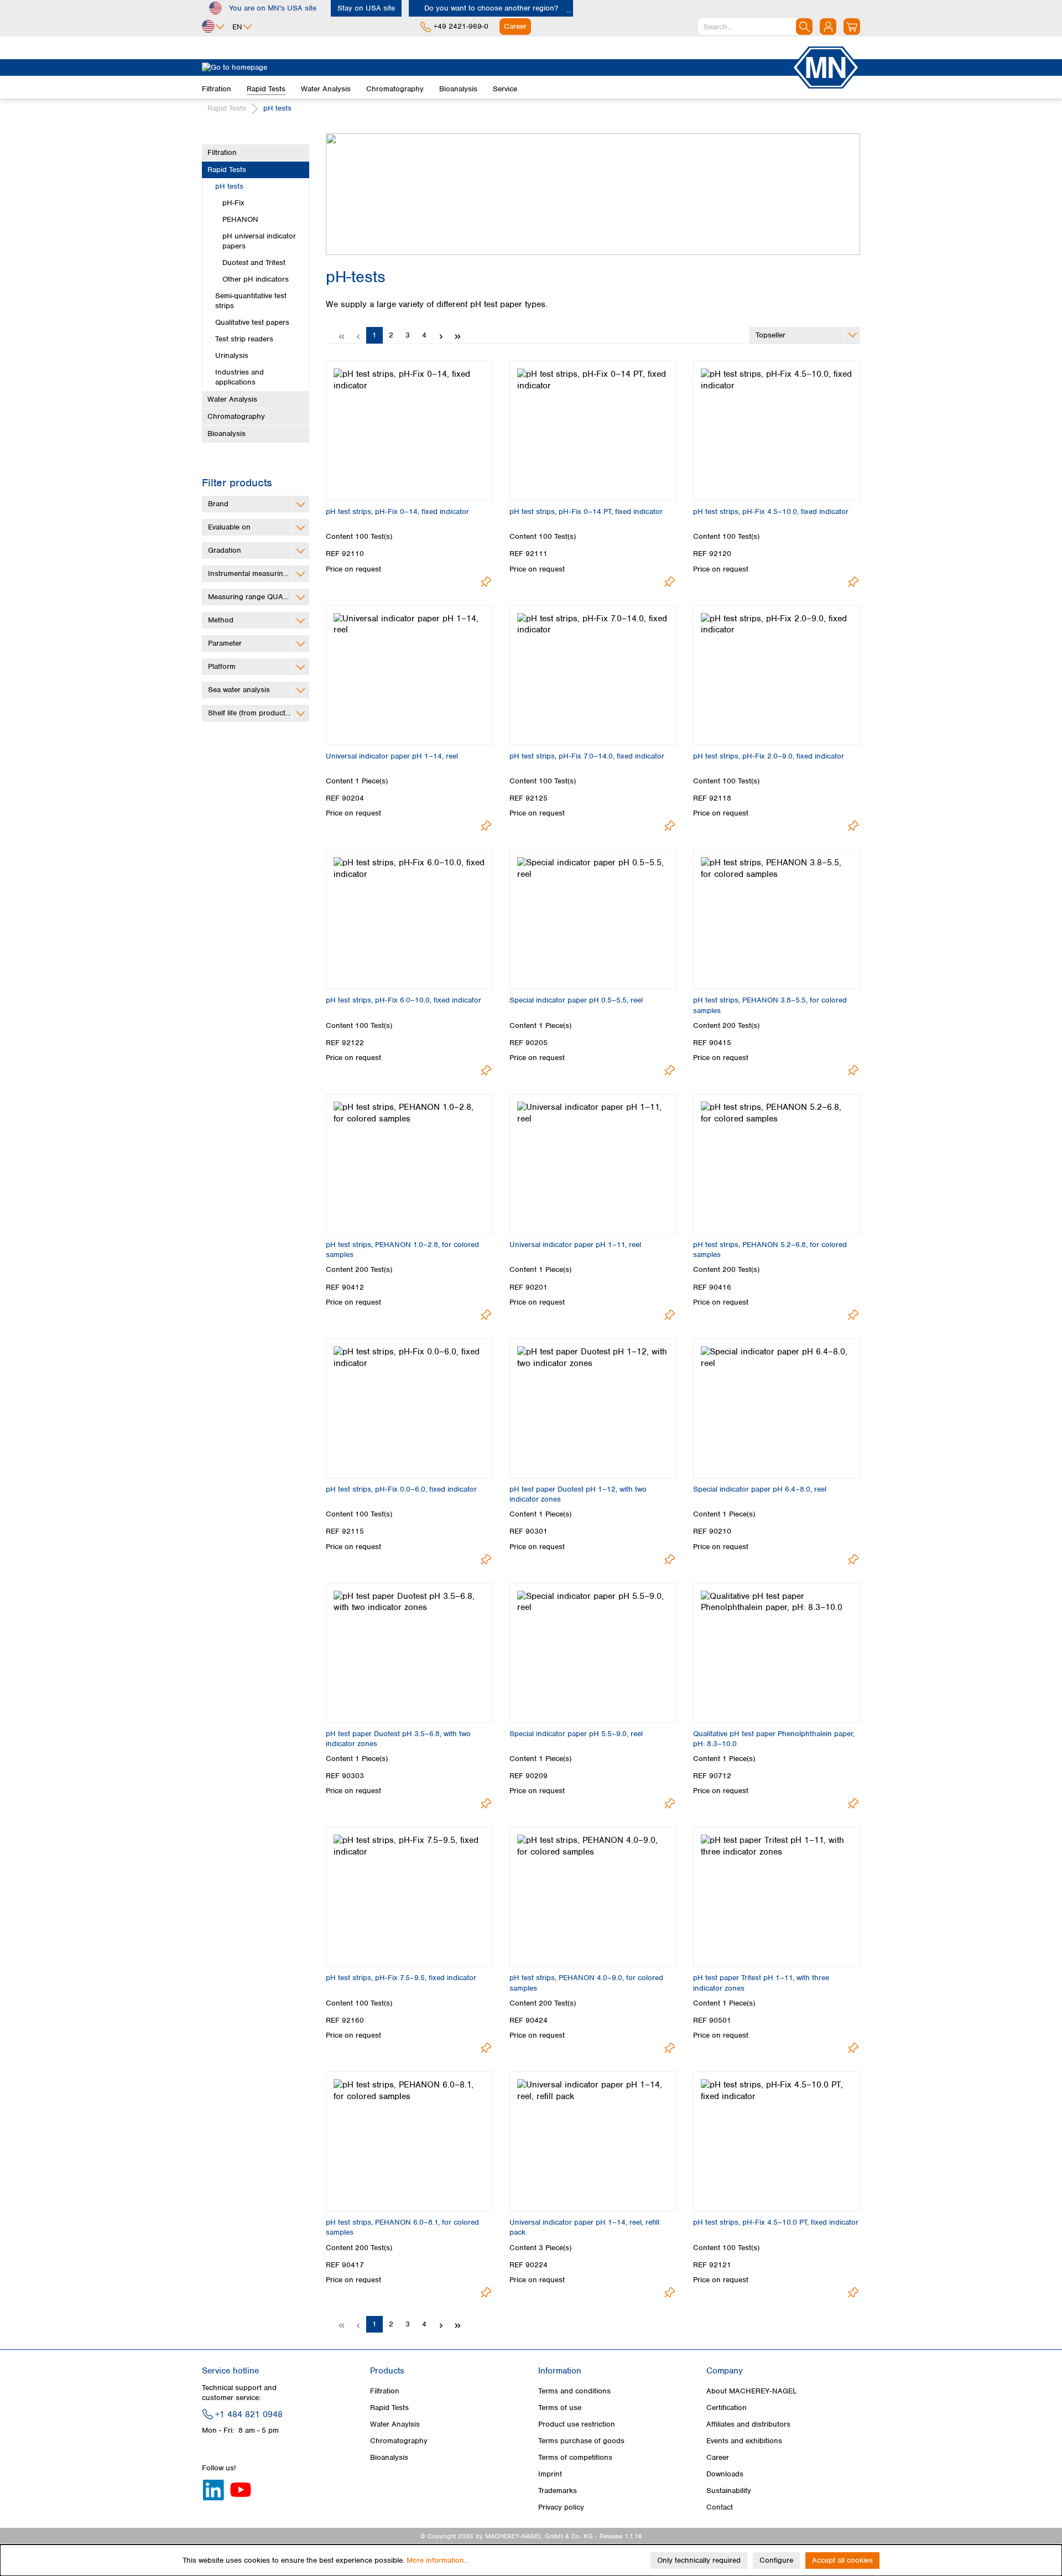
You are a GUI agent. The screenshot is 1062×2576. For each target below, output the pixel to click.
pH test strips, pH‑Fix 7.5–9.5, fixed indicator (401, 1978)
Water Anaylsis (395, 2424)
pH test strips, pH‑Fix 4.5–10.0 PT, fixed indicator (776, 2222)
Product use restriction (577, 2424)
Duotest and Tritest (254, 263)
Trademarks (558, 2491)
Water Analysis (232, 399)
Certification (727, 2408)
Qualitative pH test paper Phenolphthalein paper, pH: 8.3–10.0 (774, 1739)
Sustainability (729, 2491)
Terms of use (560, 2408)
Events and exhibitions (744, 2441)
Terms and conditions (574, 2391)
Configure (776, 2560)
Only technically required (699, 2560)
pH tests (229, 186)
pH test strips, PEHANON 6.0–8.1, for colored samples (402, 2227)
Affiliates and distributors (748, 2424)
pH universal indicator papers (259, 241)
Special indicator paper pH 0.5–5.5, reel (576, 1000)
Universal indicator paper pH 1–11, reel (575, 1245)
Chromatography (236, 416)
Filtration (222, 152)
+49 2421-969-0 (461, 26)
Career (718, 2457)
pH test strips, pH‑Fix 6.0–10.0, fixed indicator (404, 1000)
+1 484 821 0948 (249, 2414)
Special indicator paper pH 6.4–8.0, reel (760, 1489)
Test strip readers (244, 339)
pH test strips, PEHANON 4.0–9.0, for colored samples (586, 1983)
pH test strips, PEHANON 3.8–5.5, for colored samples (770, 1005)
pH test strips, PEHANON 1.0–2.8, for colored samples (402, 1250)
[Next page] (441, 335)
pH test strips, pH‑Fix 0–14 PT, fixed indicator (586, 511)
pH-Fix (233, 203)
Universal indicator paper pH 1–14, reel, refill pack (584, 2227)
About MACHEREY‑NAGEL (752, 2391)
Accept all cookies (842, 2560)
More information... (438, 2560)
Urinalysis (232, 355)
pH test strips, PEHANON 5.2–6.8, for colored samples (770, 1250)
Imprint (550, 2474)
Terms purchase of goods (581, 2441)
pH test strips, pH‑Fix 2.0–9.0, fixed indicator (769, 756)
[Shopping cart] (852, 27)
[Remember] (486, 582)
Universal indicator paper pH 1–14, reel (392, 756)
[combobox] (755, 27)
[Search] (804, 27)
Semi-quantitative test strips (251, 301)
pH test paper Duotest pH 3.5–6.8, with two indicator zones (398, 1739)
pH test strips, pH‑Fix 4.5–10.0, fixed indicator (771, 511)
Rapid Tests (227, 170)
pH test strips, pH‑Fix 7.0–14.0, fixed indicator (587, 756)
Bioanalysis (227, 433)
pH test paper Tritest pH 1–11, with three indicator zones (761, 1983)
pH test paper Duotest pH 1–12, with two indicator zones (578, 1494)
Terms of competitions (575, 2457)
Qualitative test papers (252, 322)
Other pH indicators (256, 279)
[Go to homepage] (497, 67)
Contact (720, 2507)
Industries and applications (240, 377)
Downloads (725, 2474)
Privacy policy (561, 2507)
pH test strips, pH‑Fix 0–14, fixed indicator (397, 511)
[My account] (828, 27)
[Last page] (457, 335)
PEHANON (240, 219)
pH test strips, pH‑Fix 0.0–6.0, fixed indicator (401, 1489)
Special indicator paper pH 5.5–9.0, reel (576, 1734)
